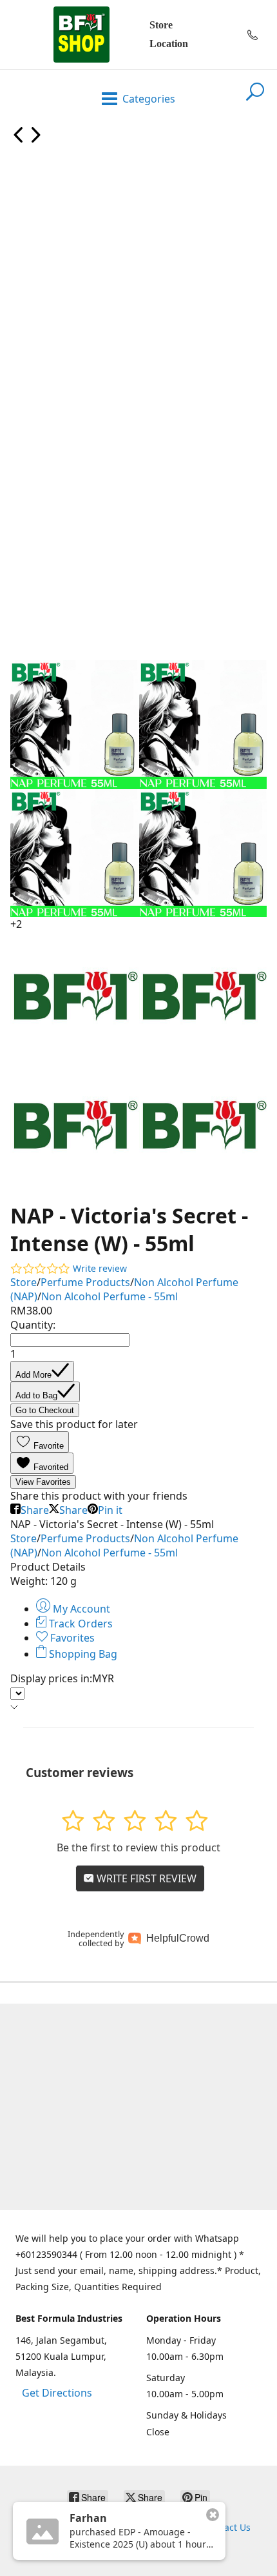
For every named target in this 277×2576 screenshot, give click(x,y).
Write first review (145, 1878)
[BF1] (81, 35)
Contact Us (227, 2527)
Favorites (71, 1638)
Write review (100, 1268)
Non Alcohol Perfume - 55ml (110, 1296)
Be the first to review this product (138, 1847)
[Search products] (255, 99)
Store (161, 25)
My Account (80, 1609)
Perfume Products (85, 1282)
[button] (40, 1442)
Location (169, 44)
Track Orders (80, 1624)
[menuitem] (19, 139)
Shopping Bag (82, 1654)
